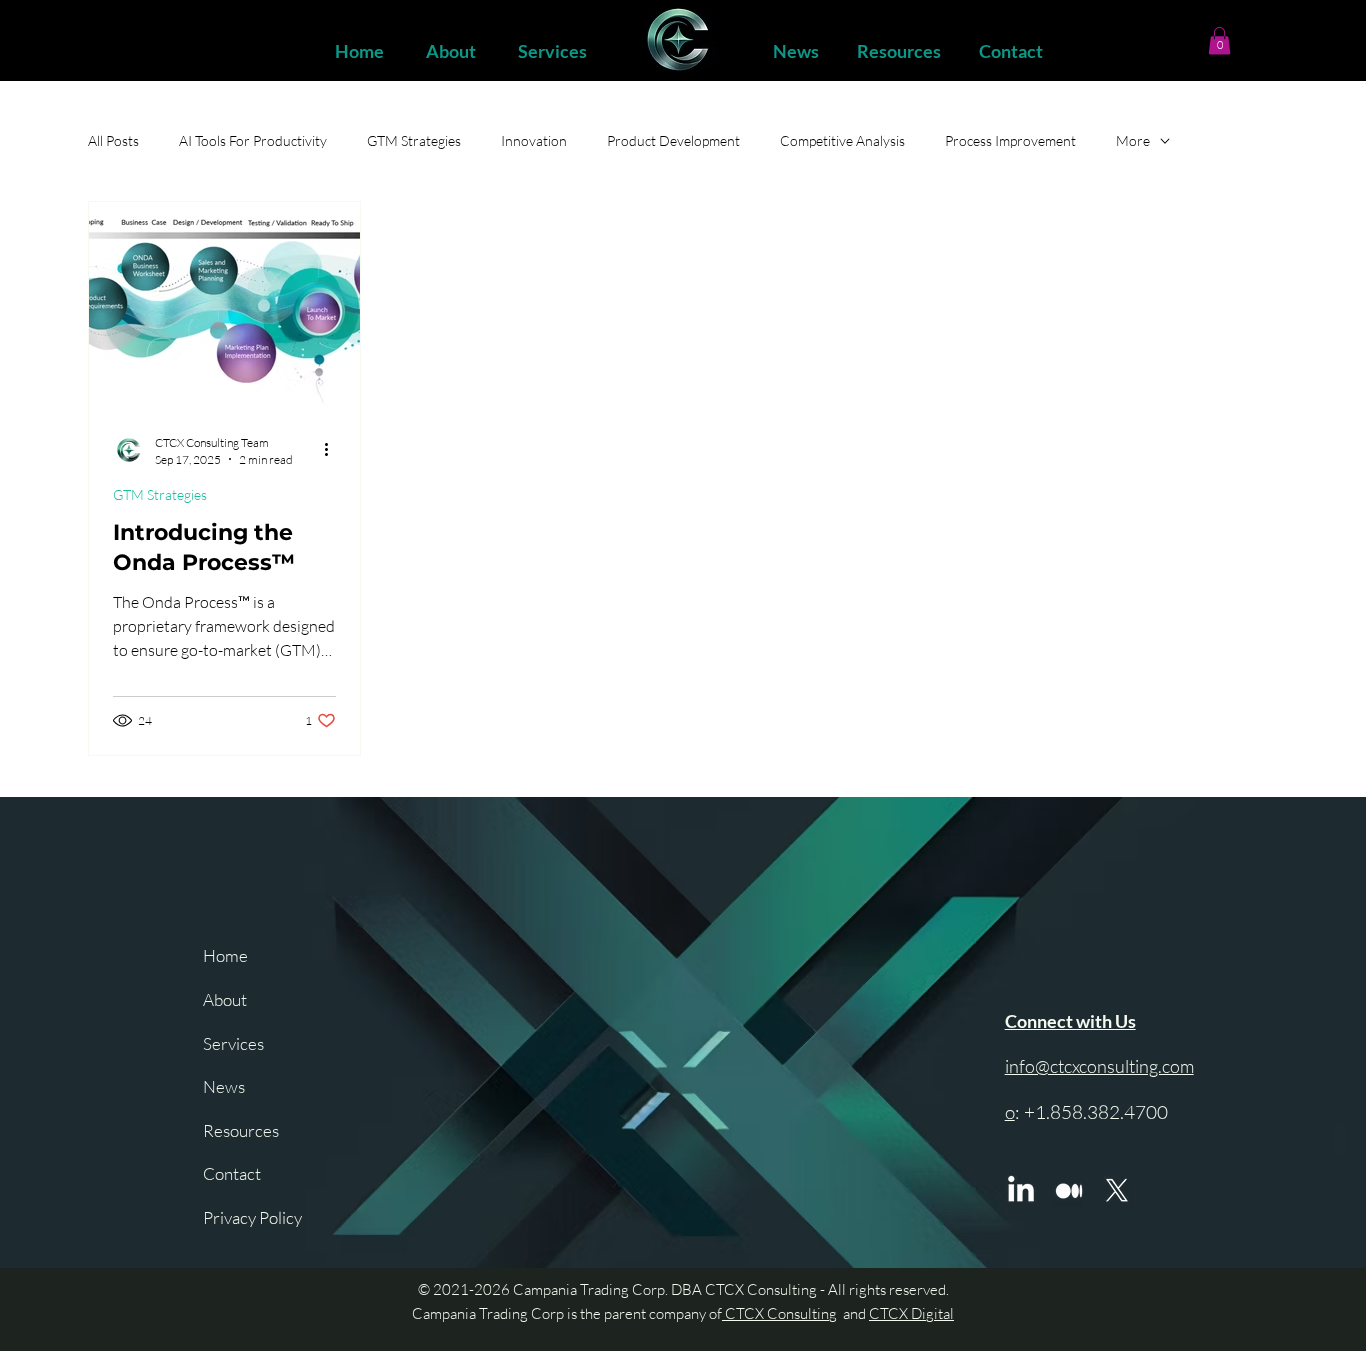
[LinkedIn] (1021, 1191)
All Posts (113, 140)
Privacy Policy (252, 1217)
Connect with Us (1070, 1021)
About (225, 999)
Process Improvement (1010, 140)
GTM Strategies (414, 140)
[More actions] (333, 450)
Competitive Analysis (842, 140)
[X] (1117, 1191)
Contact (232, 1173)
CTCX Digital (911, 1313)
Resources (241, 1130)
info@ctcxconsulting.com (1099, 1066)
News (224, 1086)
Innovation (534, 140)
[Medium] (1069, 1191)
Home (225, 955)
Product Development (673, 140)
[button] (1219, 40)
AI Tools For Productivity (253, 140)
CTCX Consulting (779, 1313)
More (1133, 140)
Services (233, 1043)
